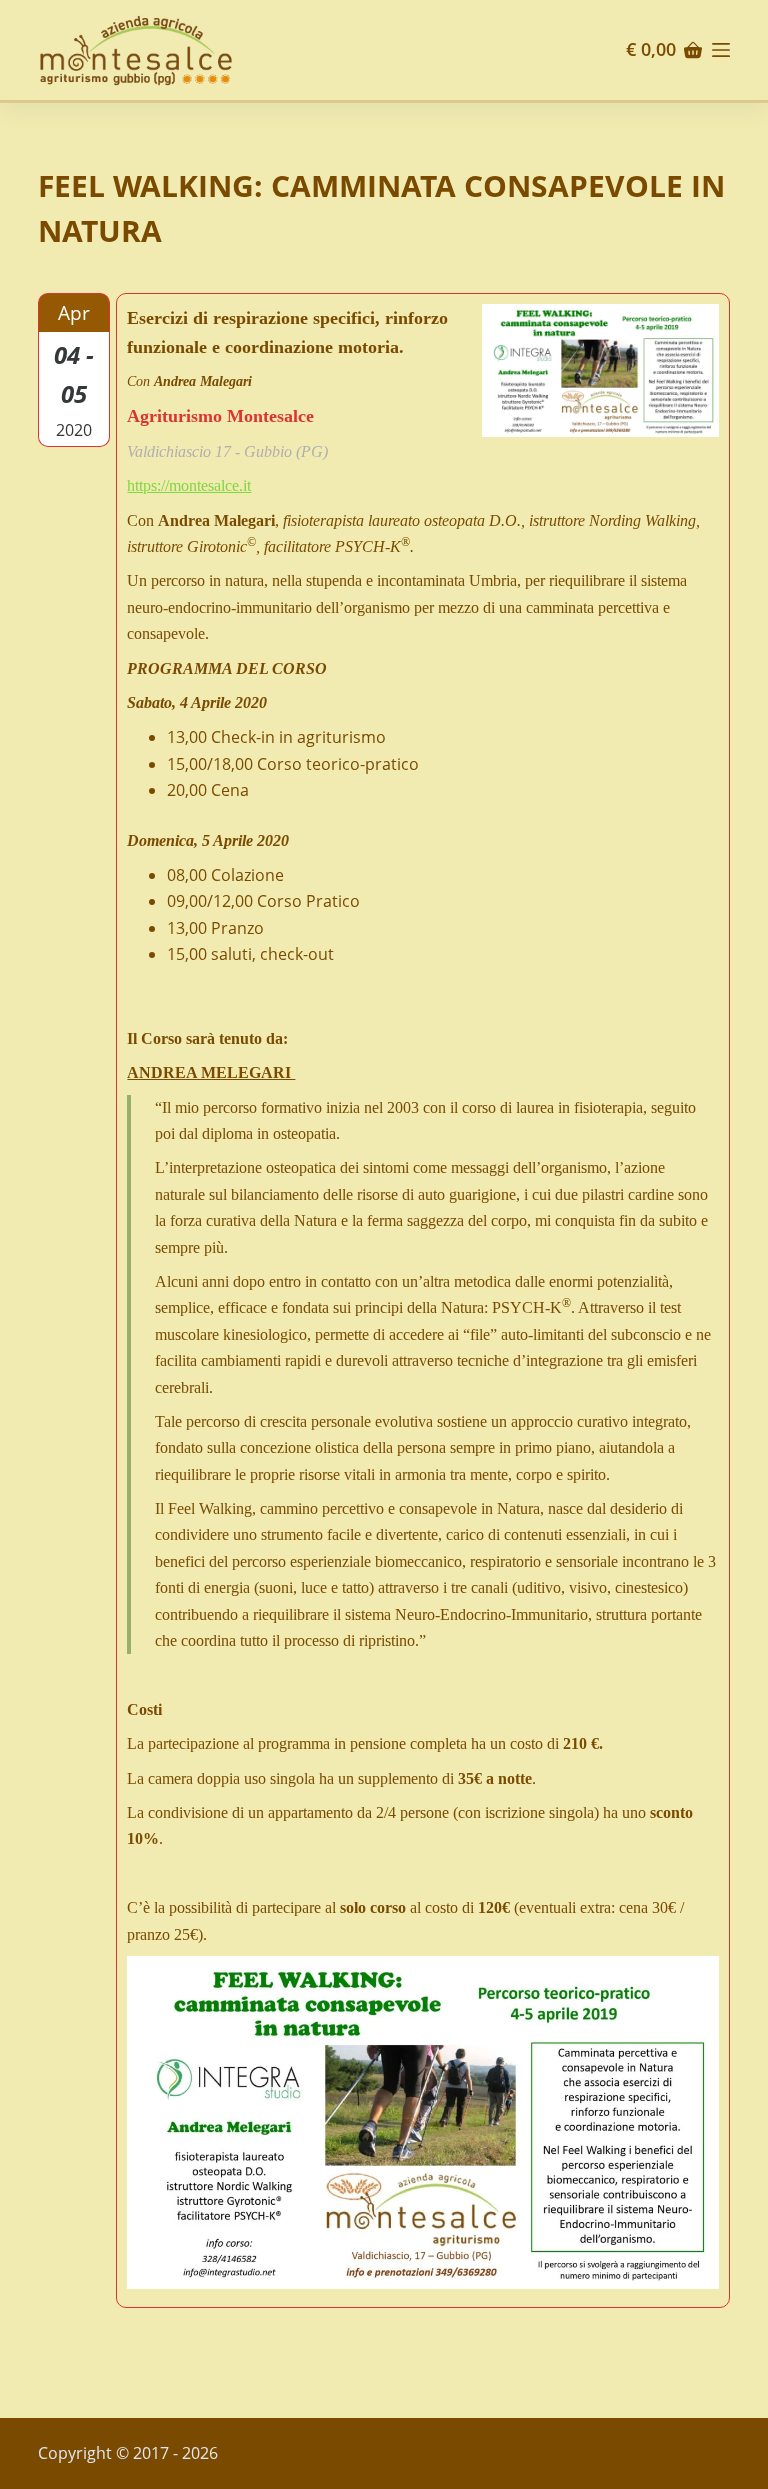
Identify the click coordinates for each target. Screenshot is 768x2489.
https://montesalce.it (189, 485)
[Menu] (721, 50)
